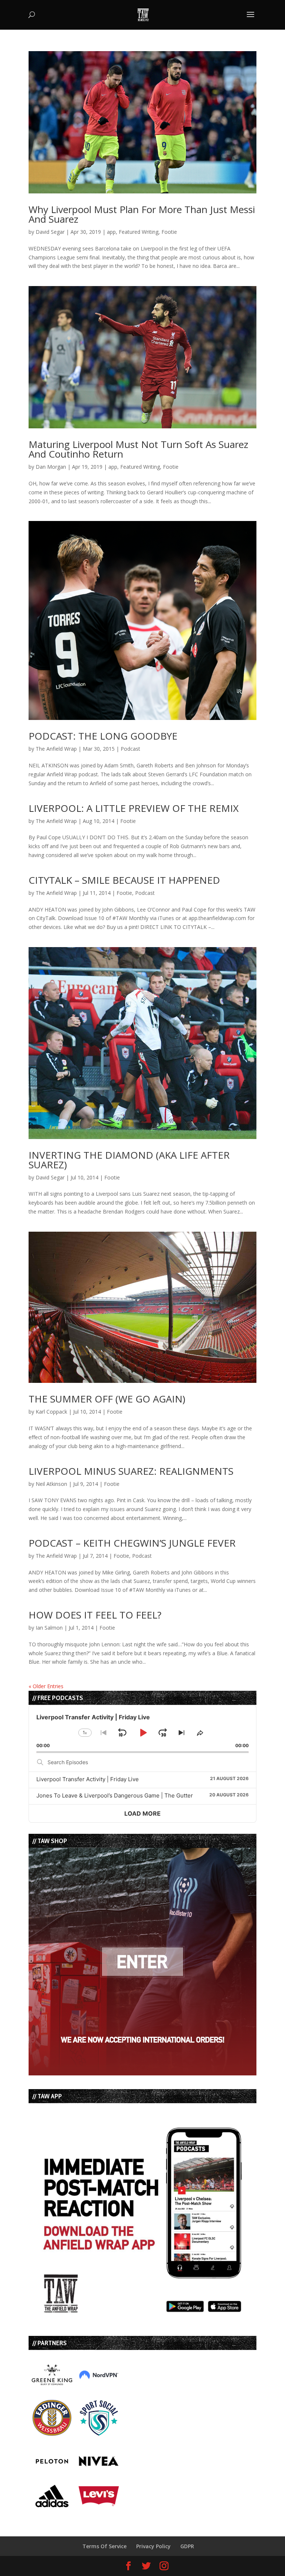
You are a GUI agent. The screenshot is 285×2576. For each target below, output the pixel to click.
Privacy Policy (153, 2546)
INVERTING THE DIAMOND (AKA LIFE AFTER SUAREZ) (129, 1160)
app (111, 232)
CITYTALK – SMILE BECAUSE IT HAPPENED (124, 880)
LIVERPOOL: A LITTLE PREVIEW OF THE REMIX (134, 808)
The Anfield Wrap (56, 749)
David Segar (50, 232)
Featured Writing (139, 232)
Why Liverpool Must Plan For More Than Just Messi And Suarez (142, 214)
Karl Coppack (51, 1412)
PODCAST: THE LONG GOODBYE (103, 736)
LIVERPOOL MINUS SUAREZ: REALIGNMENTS (131, 1471)
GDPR (187, 2546)
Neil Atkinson (51, 1484)
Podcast (130, 749)
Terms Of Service (104, 2546)
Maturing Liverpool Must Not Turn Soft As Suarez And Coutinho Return (138, 449)
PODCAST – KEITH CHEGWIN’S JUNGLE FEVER (132, 1543)
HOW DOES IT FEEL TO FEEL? (95, 1615)
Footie (169, 232)
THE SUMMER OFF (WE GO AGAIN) (107, 1399)
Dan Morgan (51, 467)
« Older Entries (46, 1686)
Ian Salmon (49, 1628)
